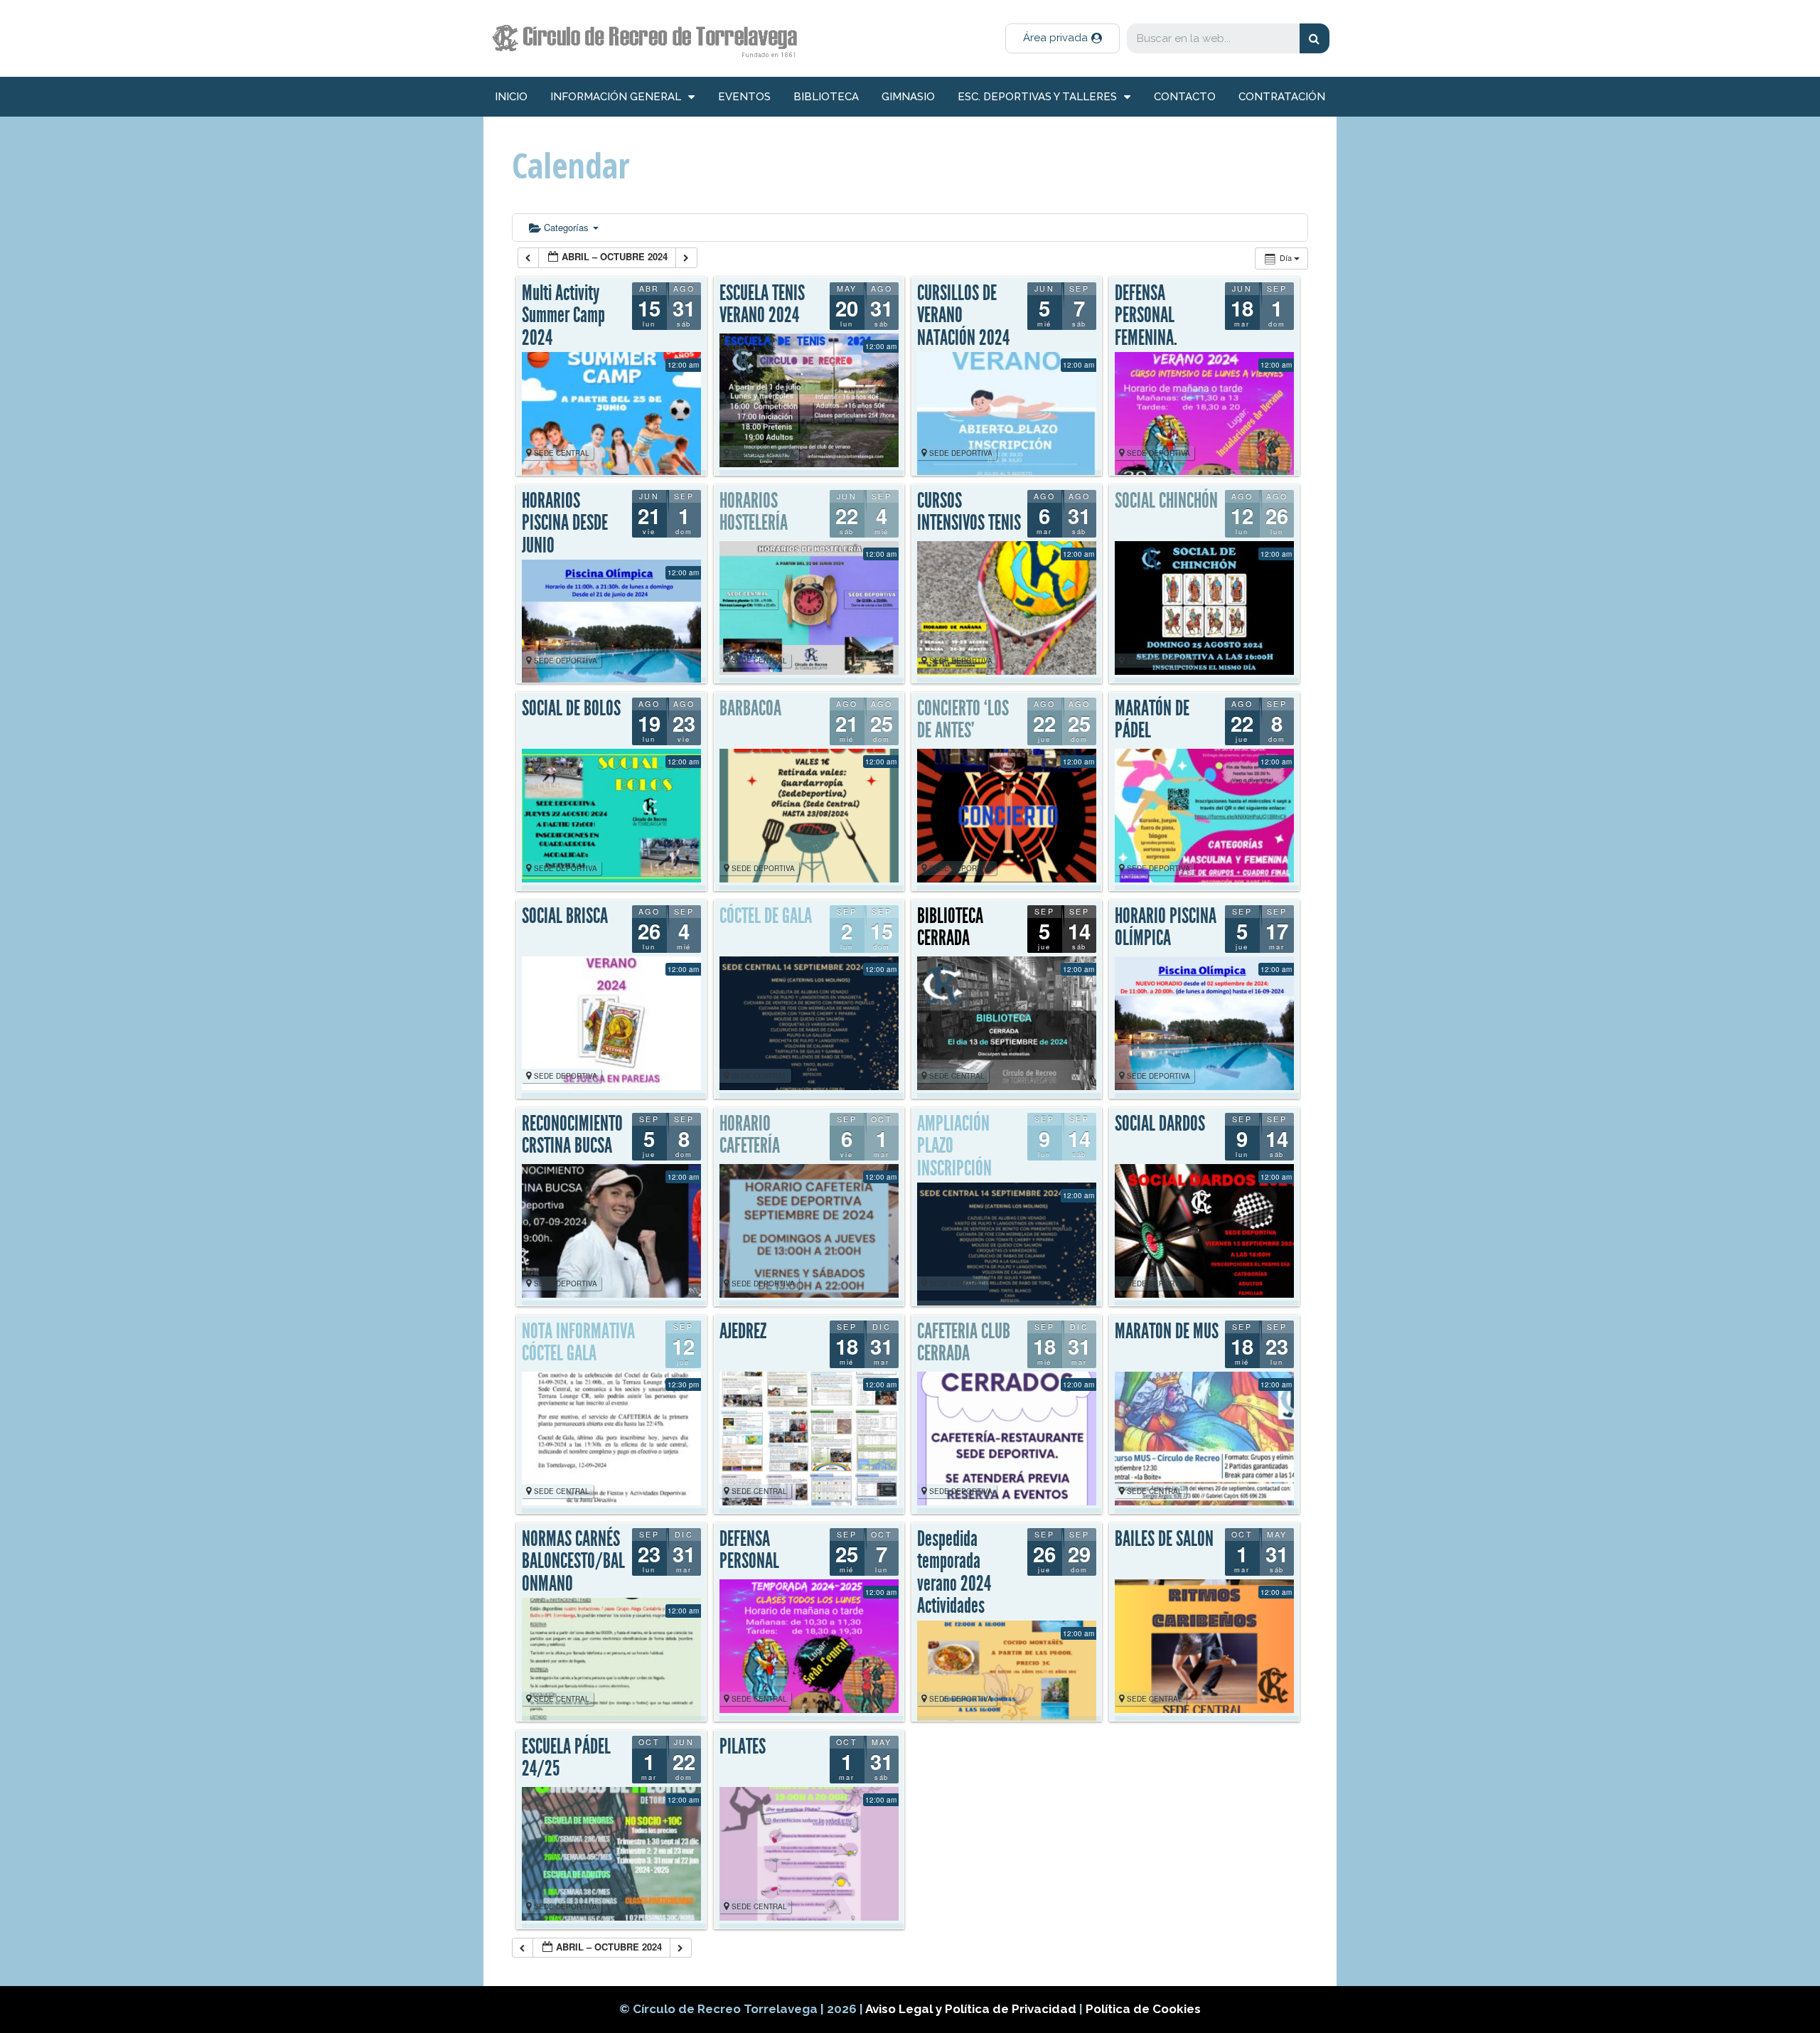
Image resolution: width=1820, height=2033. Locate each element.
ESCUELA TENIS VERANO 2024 (762, 304)
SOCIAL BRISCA (565, 916)
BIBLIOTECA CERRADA (950, 927)
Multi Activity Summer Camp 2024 (563, 315)
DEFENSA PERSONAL (749, 1550)
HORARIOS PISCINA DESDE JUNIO (565, 523)
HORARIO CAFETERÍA (750, 1135)
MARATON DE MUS (1167, 1331)
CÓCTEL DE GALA (766, 916)
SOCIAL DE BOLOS (571, 708)
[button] (1062, 38)
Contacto (1185, 97)
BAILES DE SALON (1164, 1539)
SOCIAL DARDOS (1160, 1124)
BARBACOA (750, 708)
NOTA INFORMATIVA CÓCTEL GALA (578, 1343)
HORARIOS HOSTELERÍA (754, 512)
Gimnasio (908, 97)
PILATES (743, 1746)
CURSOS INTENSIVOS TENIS (969, 512)
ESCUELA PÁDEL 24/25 (566, 1758)
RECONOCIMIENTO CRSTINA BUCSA (572, 1135)
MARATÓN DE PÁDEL (1152, 720)
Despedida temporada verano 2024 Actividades (954, 1573)
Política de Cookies (1143, 2009)
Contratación (1282, 97)
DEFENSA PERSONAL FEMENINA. (1146, 315)
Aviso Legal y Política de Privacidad (972, 2009)
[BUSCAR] (1315, 38)
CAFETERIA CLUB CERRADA (964, 1343)
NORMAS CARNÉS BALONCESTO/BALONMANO (573, 1561)
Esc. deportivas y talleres (1037, 97)
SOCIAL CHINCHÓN (1166, 501)
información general (616, 97)
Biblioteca (826, 97)
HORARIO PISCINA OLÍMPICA (1166, 927)
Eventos (744, 97)
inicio (511, 97)
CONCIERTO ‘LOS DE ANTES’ (963, 720)
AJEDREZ (743, 1331)
